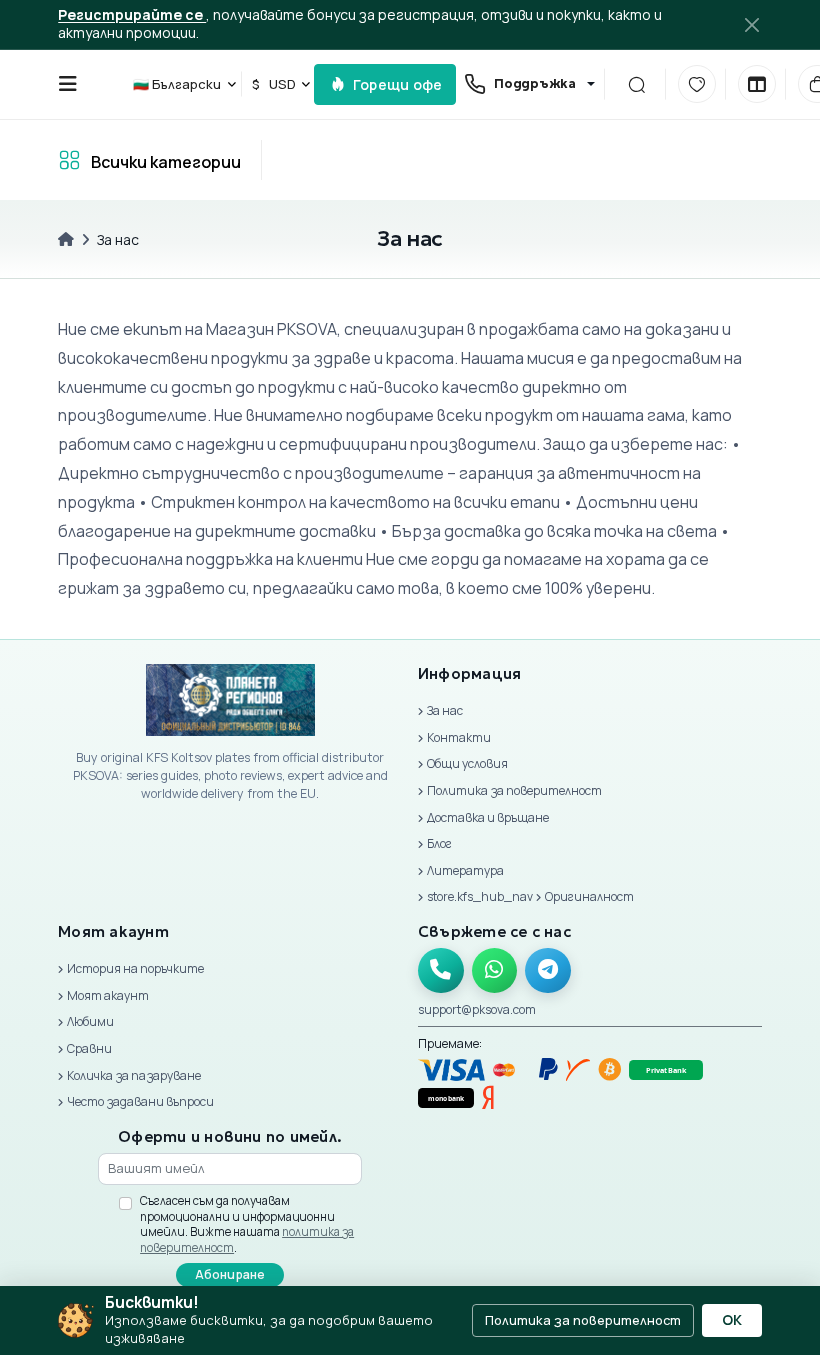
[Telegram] (548, 971)
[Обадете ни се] (441, 971)
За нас (445, 710)
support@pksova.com (477, 1009)
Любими (90, 1021)
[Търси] (636, 84)
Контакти (459, 737)
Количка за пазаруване (134, 1075)
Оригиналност (589, 896)
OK (732, 1320)
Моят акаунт (108, 995)
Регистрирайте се (132, 14)
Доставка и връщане (488, 817)
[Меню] (68, 84)
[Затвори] (751, 24)
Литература (465, 870)
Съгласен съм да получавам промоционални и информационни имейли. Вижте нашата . (247, 1224)
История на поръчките (135, 968)
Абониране (230, 1274)
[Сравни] (757, 84)
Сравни (89, 1048)
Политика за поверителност (514, 790)
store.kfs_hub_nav (480, 896)
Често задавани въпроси (140, 1101)
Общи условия (467, 763)
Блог (439, 843)
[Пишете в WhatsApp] (495, 971)
